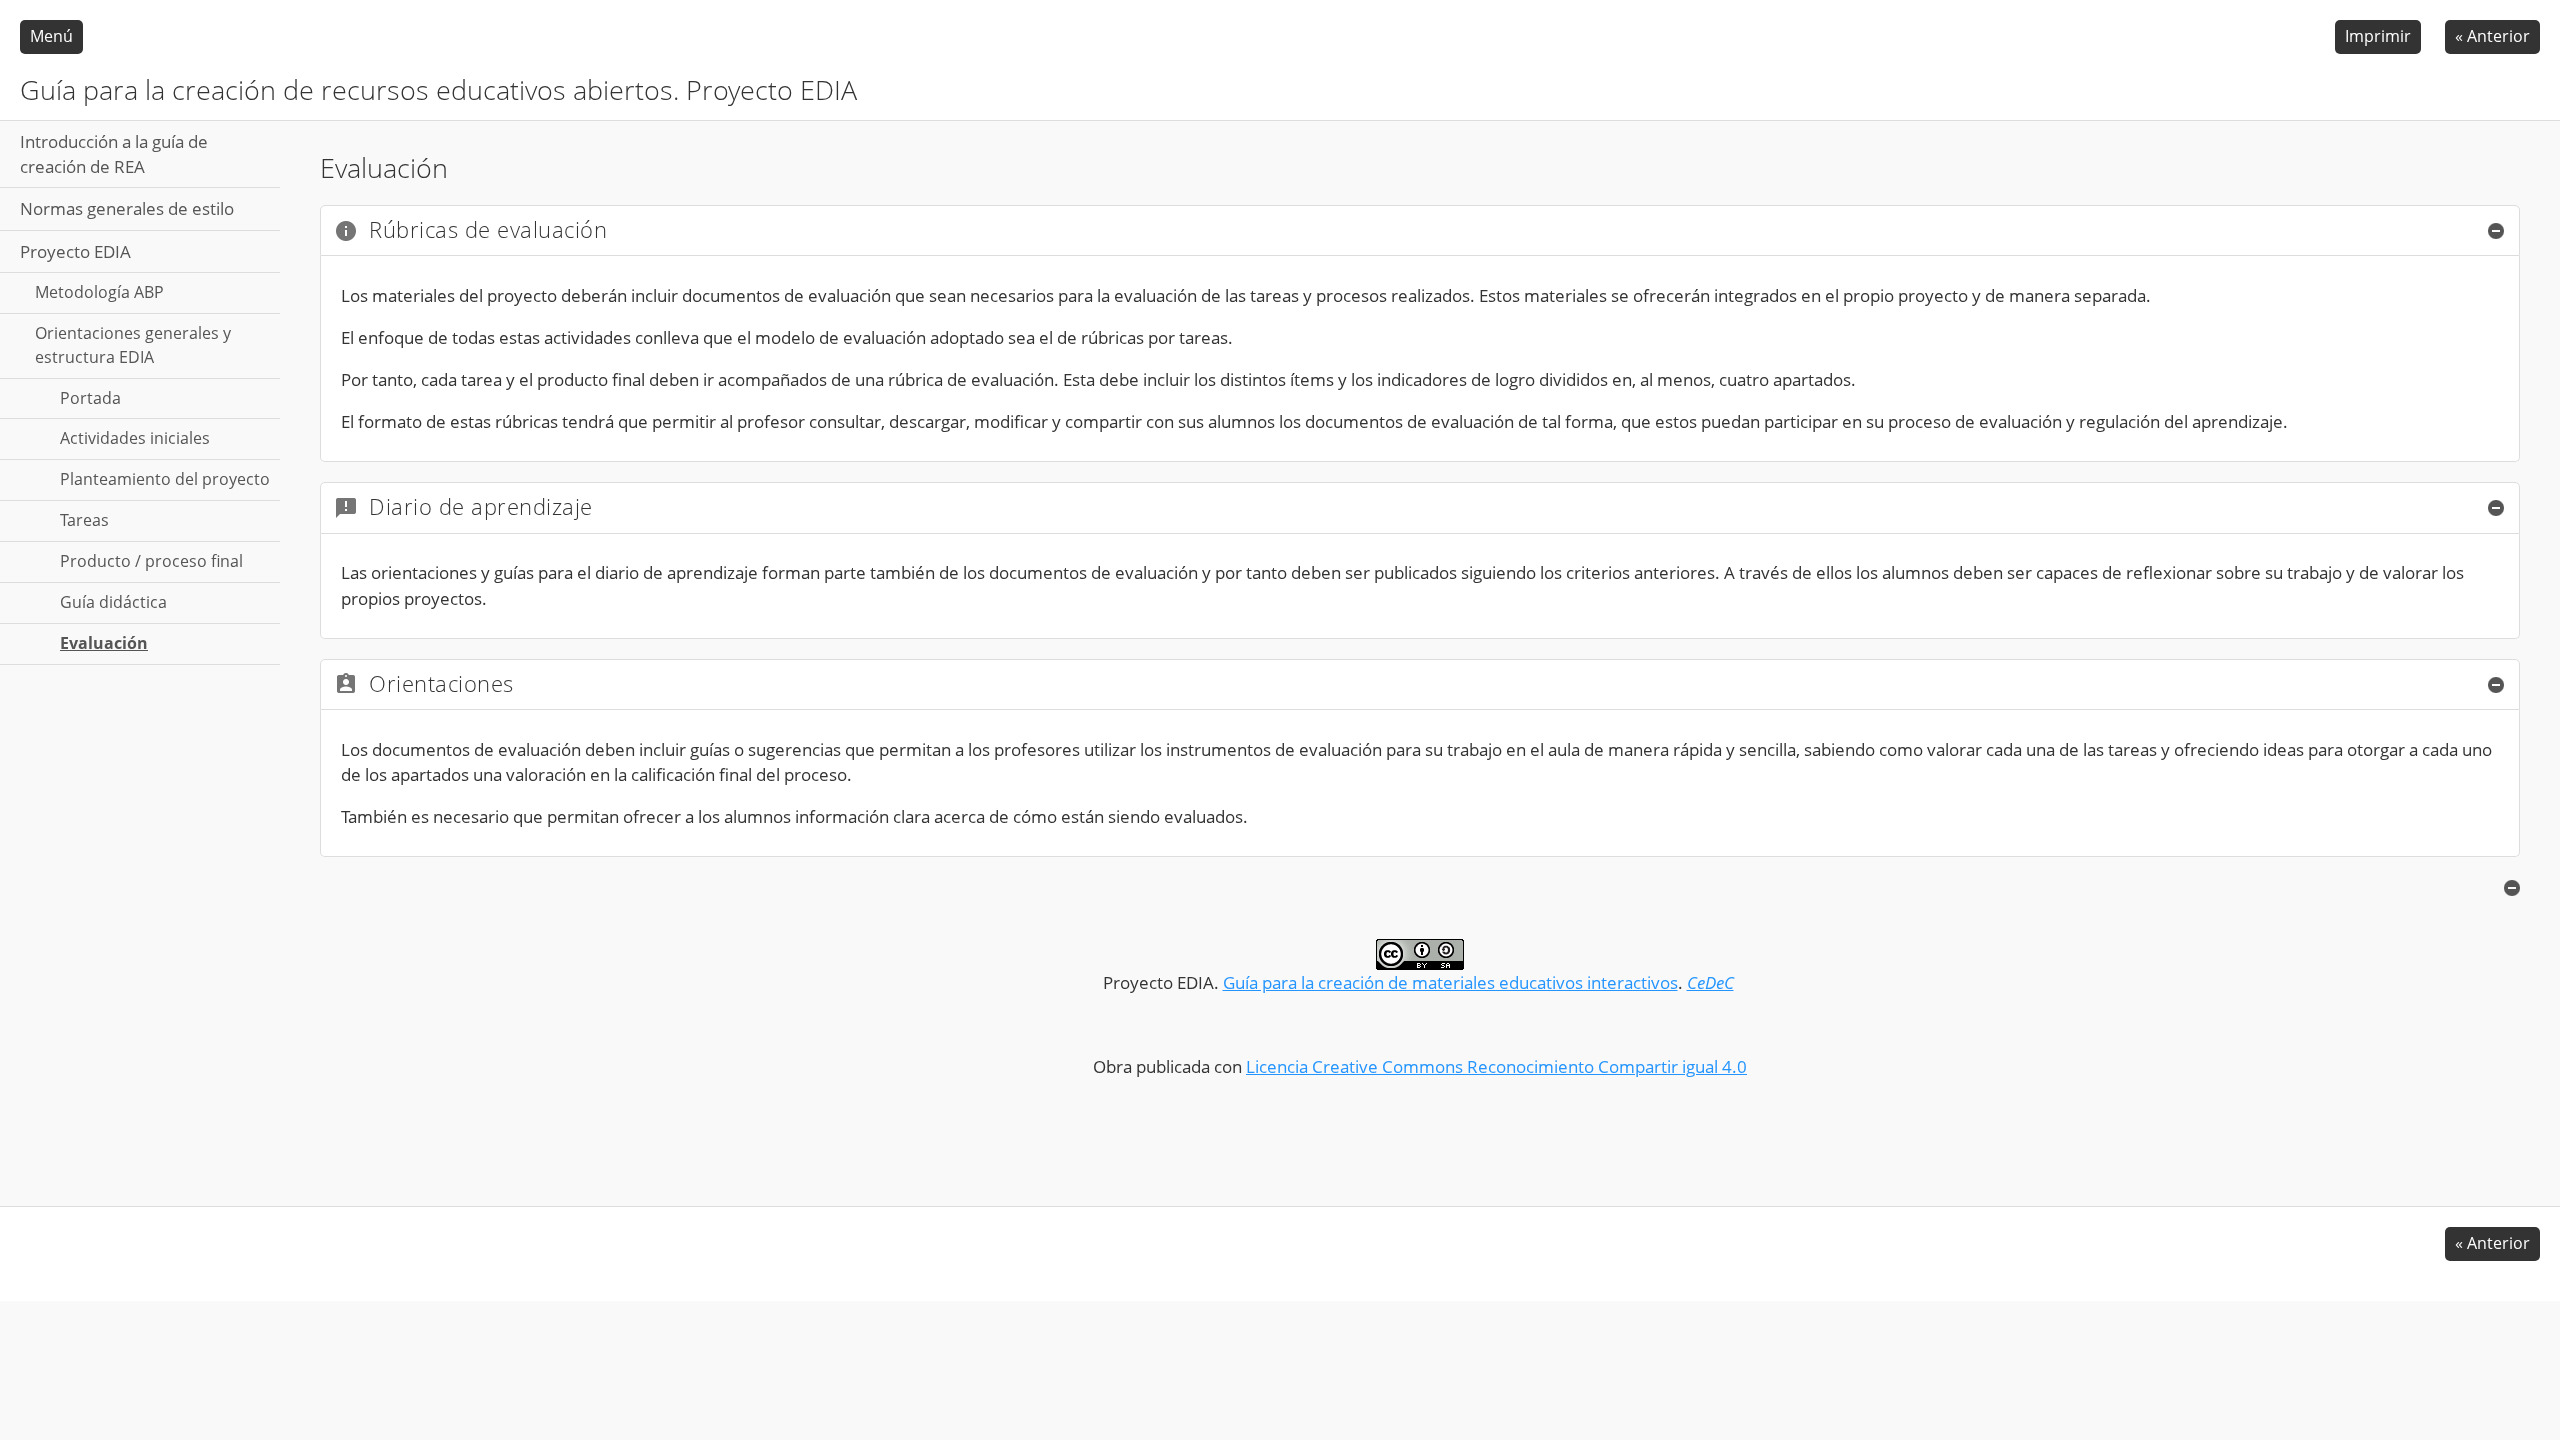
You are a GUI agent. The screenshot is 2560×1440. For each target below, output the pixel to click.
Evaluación (104, 643)
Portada (90, 398)
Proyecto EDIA (75, 251)
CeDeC (1710, 982)
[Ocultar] (2496, 231)
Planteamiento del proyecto (165, 479)
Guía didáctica (113, 602)
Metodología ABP (99, 292)
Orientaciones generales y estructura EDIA (133, 345)
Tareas (84, 520)
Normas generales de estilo (127, 208)
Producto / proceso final (151, 561)
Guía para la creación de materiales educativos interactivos (1450, 982)
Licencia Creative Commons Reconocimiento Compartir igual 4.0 (1496, 1066)
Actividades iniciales (135, 438)
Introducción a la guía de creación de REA (114, 154)
